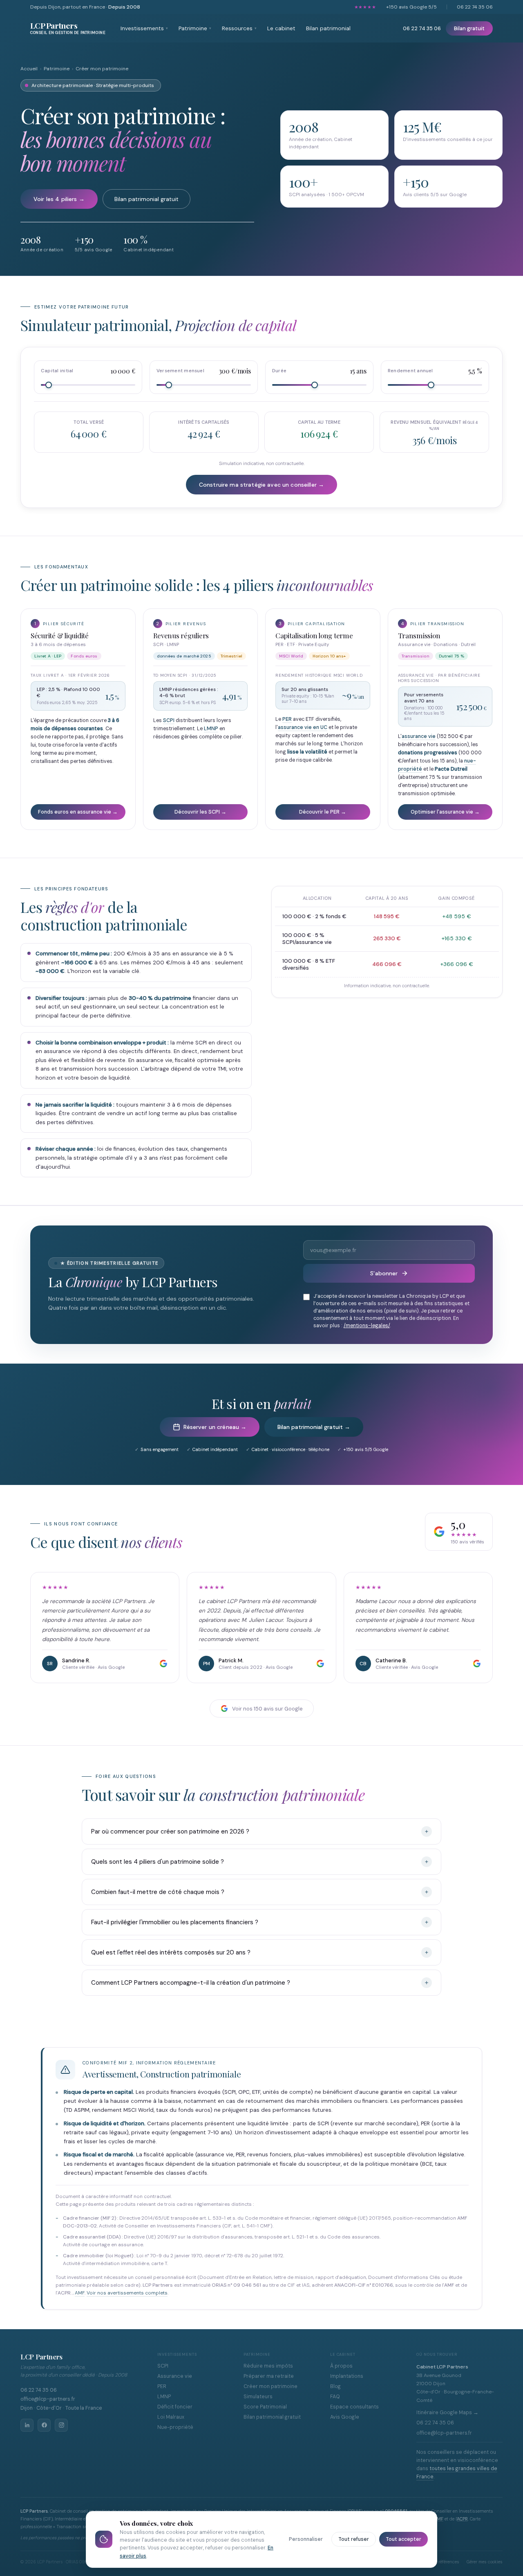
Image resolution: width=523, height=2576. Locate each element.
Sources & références (438, 2562)
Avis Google (345, 2417)
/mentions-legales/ (367, 1326)
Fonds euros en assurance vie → (78, 812)
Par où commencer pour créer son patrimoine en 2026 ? (170, 1831)
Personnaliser (306, 2539)
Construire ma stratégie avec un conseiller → (261, 485)
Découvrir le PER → (323, 812)
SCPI (169, 720)
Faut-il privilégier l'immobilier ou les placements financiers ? (175, 1922)
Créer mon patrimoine (270, 2386)
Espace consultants (354, 2407)
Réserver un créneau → (215, 1427)
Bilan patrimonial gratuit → (314, 1427)
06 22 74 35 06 (475, 7)
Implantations (347, 2376)
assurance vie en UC (303, 727)
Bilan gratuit (469, 28)
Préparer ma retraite (269, 2376)
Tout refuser (354, 2539)
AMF (80, 2293)
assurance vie (419, 736)
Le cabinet (281, 28)
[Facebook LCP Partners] (44, 2425)
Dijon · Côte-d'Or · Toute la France (61, 2408)
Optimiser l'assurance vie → (445, 812)
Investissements (144, 28)
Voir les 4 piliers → (59, 199)
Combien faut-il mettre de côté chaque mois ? (158, 1892)
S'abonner (384, 1273)
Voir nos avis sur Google (267, 1709)
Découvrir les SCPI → (200, 812)
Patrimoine (195, 28)
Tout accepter (403, 2539)
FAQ (335, 2397)
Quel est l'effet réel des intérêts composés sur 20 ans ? (171, 1952)
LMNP (211, 729)
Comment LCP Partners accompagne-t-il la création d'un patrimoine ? (191, 1983)
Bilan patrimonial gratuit (146, 199)
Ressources (239, 28)
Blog (335, 2386)
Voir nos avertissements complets (127, 2293)
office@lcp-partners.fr (48, 2399)
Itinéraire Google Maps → (447, 2413)
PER (287, 719)
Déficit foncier (175, 2407)
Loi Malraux (171, 2417)
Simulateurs (258, 2397)
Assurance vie (175, 2376)
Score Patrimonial (265, 2407)
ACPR (462, 2519)
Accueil (29, 69)
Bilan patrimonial (328, 28)
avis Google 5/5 (411, 7)
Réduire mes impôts (268, 2366)
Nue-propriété (175, 2427)
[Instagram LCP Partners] (61, 2425)
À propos (341, 2366)
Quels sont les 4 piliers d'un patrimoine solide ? (158, 1862)
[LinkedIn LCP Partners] (27, 2425)
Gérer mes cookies (485, 2562)
